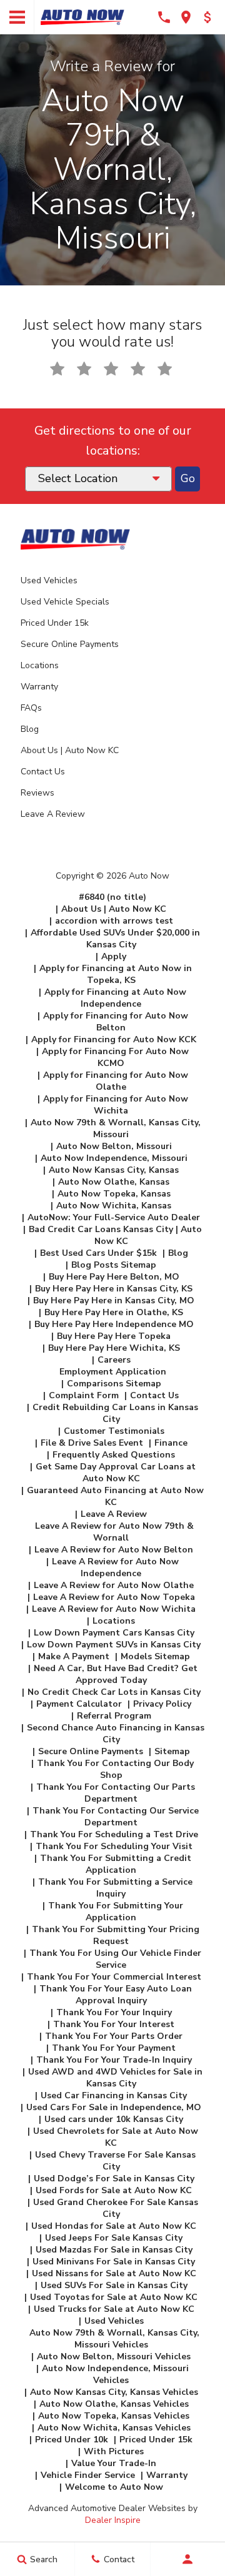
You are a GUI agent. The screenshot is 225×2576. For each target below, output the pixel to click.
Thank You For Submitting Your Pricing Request (116, 1935)
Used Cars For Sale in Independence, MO (114, 2107)
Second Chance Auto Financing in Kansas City (116, 1734)
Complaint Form (84, 1395)
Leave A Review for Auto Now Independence (115, 1567)
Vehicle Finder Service (88, 2475)
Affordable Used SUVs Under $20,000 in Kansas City (115, 939)
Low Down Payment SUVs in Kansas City (114, 1645)
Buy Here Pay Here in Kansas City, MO (114, 1300)
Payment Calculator (79, 1704)
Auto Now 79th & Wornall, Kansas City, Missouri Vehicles (114, 2339)
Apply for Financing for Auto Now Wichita (116, 1105)
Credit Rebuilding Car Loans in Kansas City (115, 1413)
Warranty (39, 687)
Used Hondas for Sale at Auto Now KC (114, 2226)
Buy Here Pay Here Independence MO (114, 1324)
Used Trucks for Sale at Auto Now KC (114, 2309)
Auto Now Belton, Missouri (114, 1146)
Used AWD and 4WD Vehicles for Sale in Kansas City (115, 2078)
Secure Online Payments (70, 644)
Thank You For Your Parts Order (114, 2036)
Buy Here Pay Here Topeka (114, 1336)
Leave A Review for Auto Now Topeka (114, 1597)
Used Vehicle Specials (65, 602)
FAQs (31, 708)
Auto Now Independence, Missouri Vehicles (115, 2374)
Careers (114, 1360)
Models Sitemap (155, 1656)
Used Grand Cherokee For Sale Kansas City (116, 2208)
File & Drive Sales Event (92, 1443)
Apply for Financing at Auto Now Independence (115, 998)
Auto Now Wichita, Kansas (114, 1206)
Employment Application (113, 1372)
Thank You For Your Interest (114, 2024)
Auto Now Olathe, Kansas (114, 1182)
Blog (30, 729)
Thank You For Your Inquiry (114, 2012)
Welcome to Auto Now (114, 2487)
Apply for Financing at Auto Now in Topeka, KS (116, 974)
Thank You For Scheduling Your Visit (114, 1846)
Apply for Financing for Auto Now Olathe (116, 1081)
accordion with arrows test (114, 921)
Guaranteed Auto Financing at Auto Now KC (115, 1496)
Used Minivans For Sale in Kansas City (114, 2262)
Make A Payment (74, 1656)
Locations (40, 665)
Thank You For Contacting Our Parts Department (116, 1793)
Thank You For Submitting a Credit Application (116, 1864)
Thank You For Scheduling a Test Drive (114, 1834)
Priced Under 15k (55, 623)
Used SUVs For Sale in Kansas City (114, 2285)
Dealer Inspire (113, 2520)
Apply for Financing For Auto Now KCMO (115, 1057)
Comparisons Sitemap (114, 1384)
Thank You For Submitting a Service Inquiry (115, 1888)
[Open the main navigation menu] (17, 17)
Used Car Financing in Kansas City (114, 2095)
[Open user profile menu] (188, 2559)
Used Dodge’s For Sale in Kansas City (114, 2179)
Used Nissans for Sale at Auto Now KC (114, 2273)
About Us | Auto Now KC (70, 750)
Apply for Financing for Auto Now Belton (116, 1022)
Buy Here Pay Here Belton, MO (114, 1277)
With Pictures (114, 2451)
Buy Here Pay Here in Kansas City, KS (114, 1289)
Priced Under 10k (72, 2440)
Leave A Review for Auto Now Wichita (114, 1609)
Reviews (37, 793)
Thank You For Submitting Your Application (116, 1912)
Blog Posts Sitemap (114, 1265)
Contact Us (43, 772)
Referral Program (114, 1716)
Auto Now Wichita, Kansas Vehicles (114, 2428)
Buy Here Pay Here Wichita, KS (114, 1348)
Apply (114, 956)
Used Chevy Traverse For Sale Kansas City (115, 2161)
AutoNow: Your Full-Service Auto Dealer (114, 1217)
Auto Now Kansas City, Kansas (114, 1170)
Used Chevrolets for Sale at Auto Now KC (116, 2137)
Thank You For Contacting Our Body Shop (115, 1769)
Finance (171, 1443)
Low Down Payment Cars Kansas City (114, 1633)
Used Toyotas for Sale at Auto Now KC (114, 2297)
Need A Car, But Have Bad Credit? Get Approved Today (116, 1674)
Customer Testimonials (114, 1431)
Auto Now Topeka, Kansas (114, 1194)
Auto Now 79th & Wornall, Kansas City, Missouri (116, 1128)
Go (188, 479)
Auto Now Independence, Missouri (114, 1158)
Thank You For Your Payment (114, 2048)
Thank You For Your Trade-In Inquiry (114, 2060)
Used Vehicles (49, 580)
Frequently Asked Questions (114, 1455)
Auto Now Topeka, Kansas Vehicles (114, 2416)
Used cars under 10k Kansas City (114, 2119)
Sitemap (172, 1751)
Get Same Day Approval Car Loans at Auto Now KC (116, 1473)
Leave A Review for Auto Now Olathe (114, 1585)
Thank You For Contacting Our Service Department (116, 1817)
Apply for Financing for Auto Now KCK (114, 1039)
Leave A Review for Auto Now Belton (114, 1550)
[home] (82, 17)
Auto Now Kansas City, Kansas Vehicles (114, 2392)
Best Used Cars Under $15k (98, 1253)
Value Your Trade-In (114, 2463)
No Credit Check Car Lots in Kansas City (114, 1692)
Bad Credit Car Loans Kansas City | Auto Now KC (115, 1235)
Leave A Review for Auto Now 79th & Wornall (114, 1532)
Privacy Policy (162, 1704)
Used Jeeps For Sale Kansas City (114, 2238)
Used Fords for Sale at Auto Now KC (114, 2190)
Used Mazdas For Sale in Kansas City (114, 2250)
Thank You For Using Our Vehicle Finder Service (115, 1959)
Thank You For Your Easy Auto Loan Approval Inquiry (116, 1995)
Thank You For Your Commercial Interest (114, 1977)
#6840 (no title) (112, 897)
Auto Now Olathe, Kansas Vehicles (114, 2404)
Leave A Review (53, 814)
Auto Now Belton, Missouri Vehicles (114, 2356)
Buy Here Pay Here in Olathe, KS (114, 1312)
